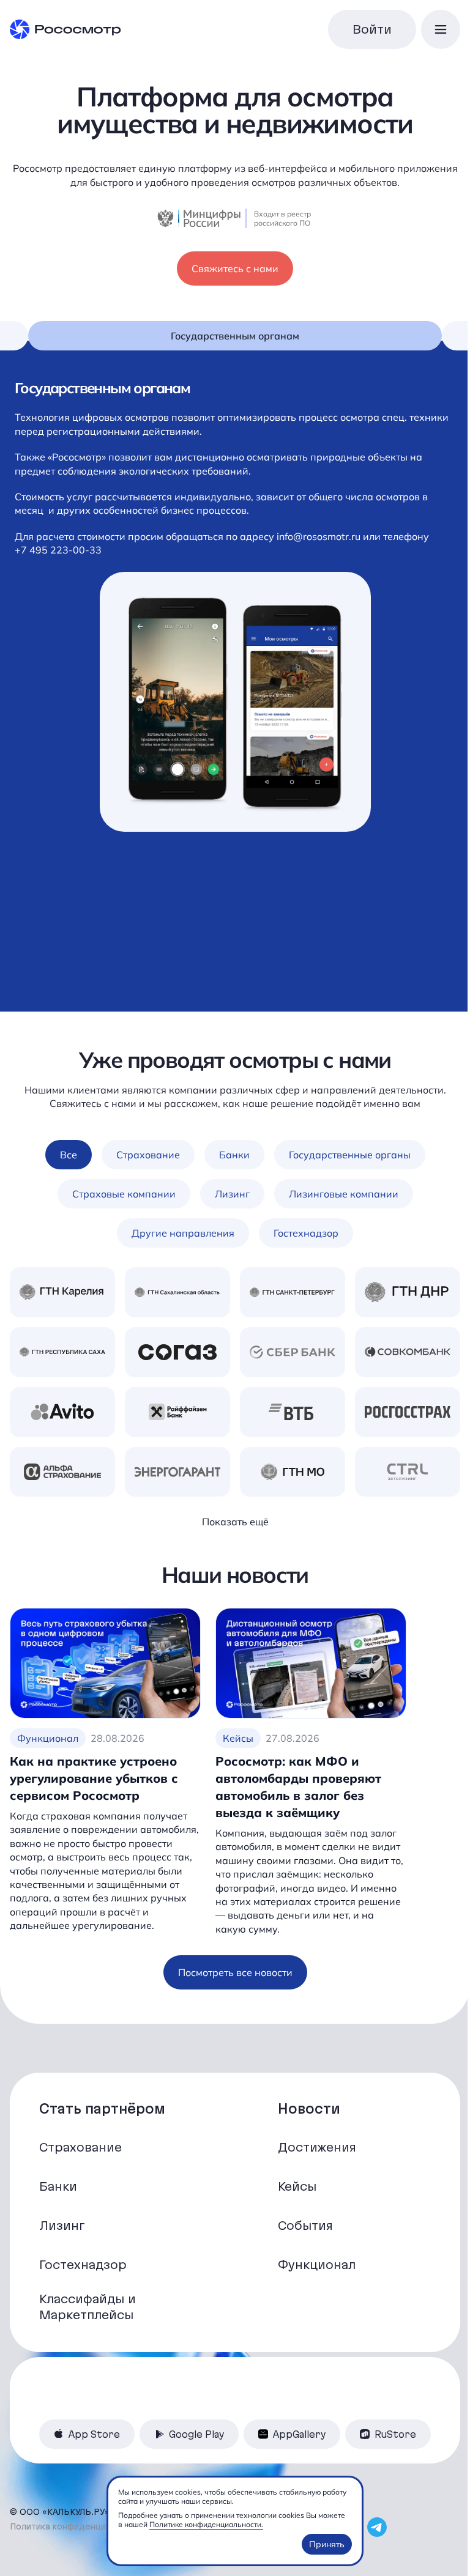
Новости (309, 2109)
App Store (94, 2434)
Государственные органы (350, 1155)
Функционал (48, 1738)
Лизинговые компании (344, 1194)
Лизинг (232, 1194)
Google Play (196, 2434)
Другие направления (183, 1233)
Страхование (148, 1155)
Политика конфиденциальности (77, 2526)
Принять (327, 2544)
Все (69, 1155)
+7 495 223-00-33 (58, 550)
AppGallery (299, 2434)
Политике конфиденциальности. (206, 2524)
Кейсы (238, 1738)
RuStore (395, 2434)
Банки (234, 1155)
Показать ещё (235, 1522)
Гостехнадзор (306, 1233)
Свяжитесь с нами (235, 268)
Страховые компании (124, 1194)
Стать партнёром (102, 2109)
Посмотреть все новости (235, 1972)
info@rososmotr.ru (320, 536)
